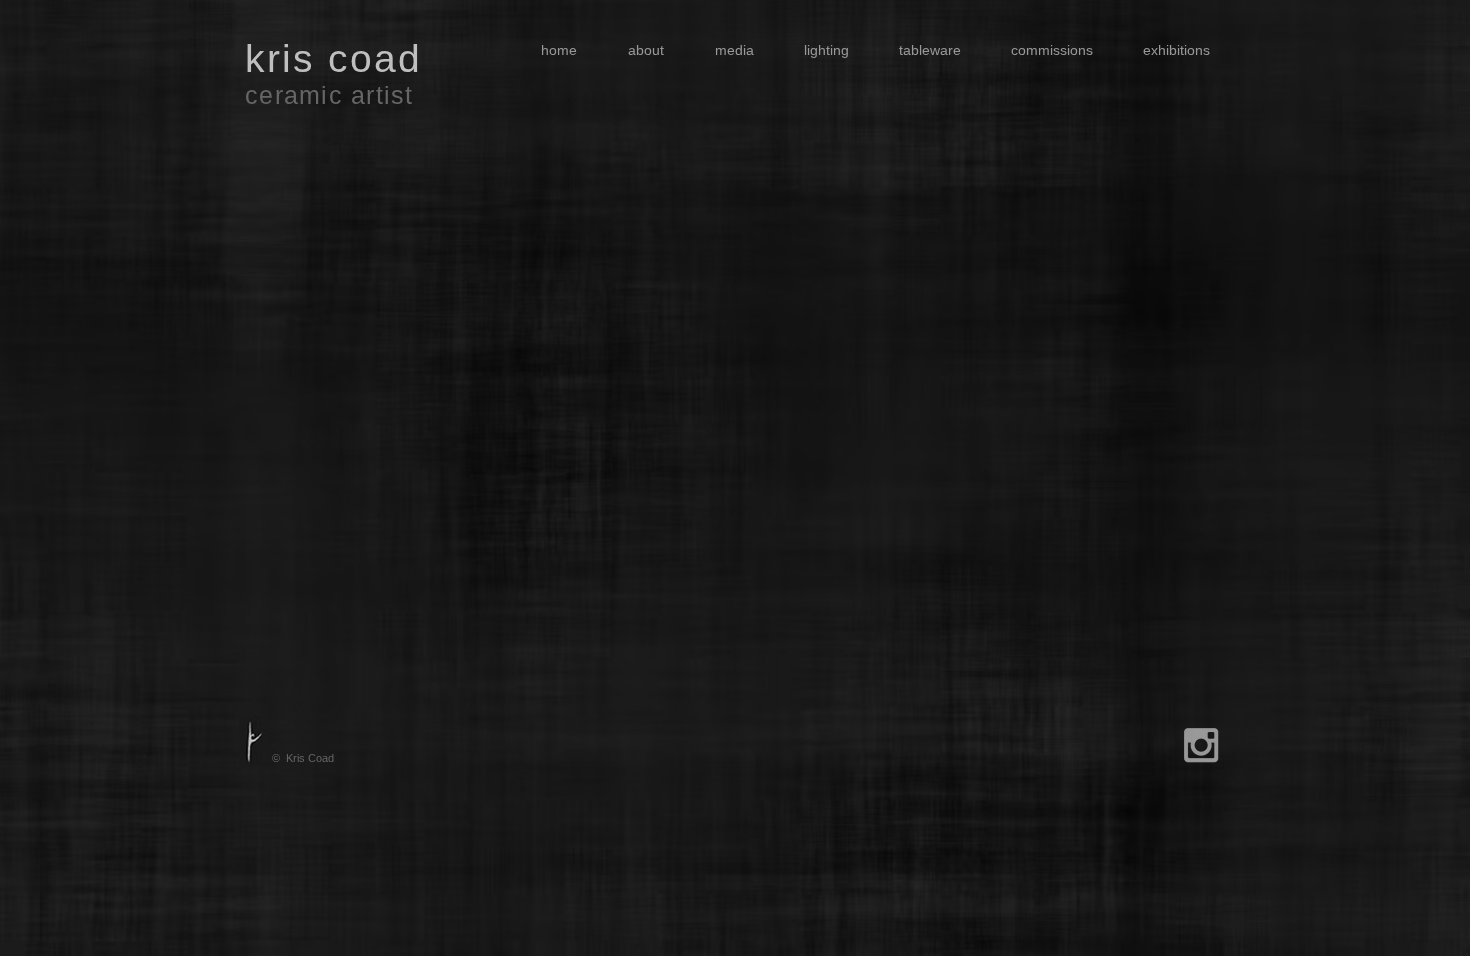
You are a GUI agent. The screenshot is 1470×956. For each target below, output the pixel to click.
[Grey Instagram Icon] (1201, 745)
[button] (726, 50)
